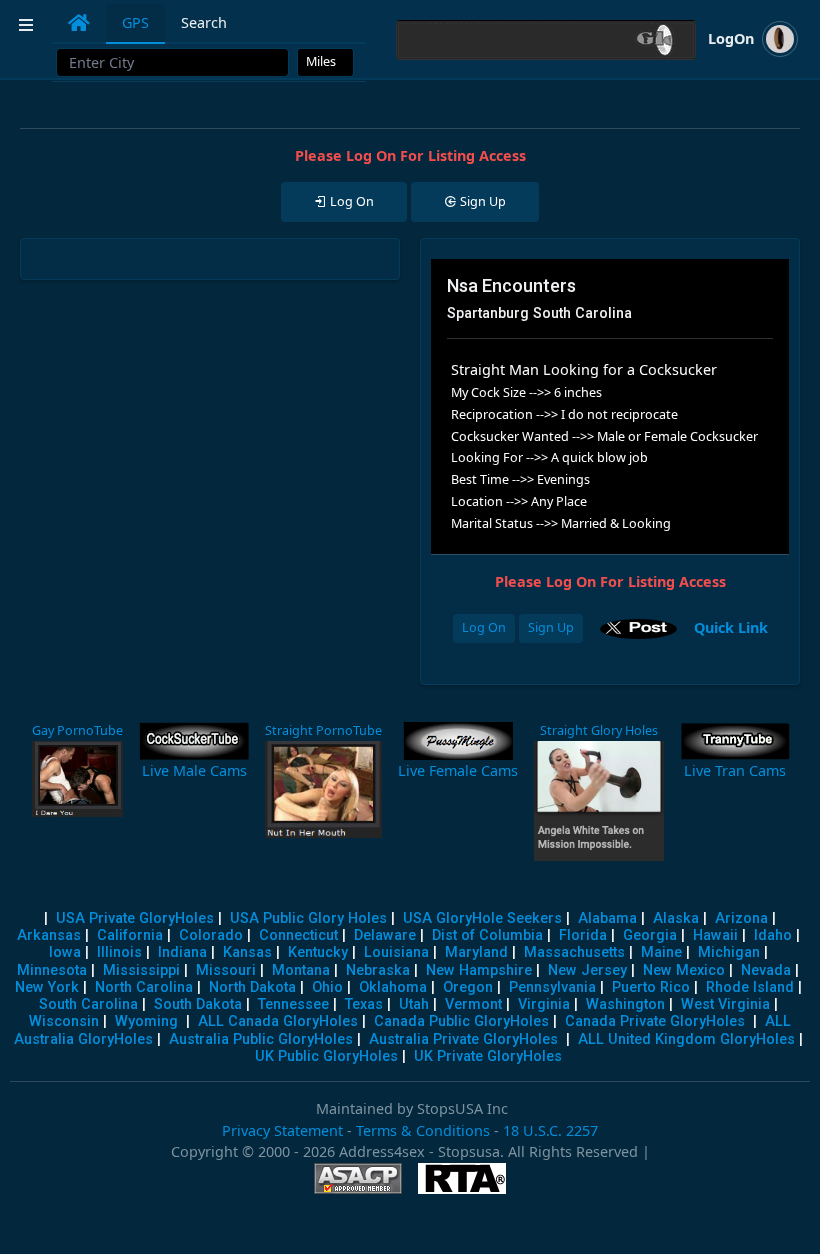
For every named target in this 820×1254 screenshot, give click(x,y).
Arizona (741, 918)
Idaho (773, 935)
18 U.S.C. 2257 (550, 1130)
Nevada (766, 970)
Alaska (676, 918)
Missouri (226, 970)
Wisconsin (64, 1021)
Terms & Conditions (423, 1130)
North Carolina (144, 987)
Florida (583, 935)
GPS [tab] (135, 22)
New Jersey (587, 970)
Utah (414, 1004)
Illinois (119, 952)
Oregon (468, 987)
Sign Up (551, 627)
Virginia (544, 1004)
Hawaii (715, 935)
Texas (364, 1004)
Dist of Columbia (487, 935)
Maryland (476, 952)
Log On (484, 627)
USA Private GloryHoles (135, 918)
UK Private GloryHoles (488, 1056)
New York (47, 987)
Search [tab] (204, 22)
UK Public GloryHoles (326, 1056)
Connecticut (298, 935)
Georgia (650, 935)
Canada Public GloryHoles (461, 1021)
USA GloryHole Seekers (482, 918)
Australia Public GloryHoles (261, 1039)
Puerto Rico (651, 987)
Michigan (729, 952)
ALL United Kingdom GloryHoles (686, 1039)
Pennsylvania (552, 987)
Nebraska (378, 970)
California (130, 935)
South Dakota (198, 1004)
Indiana (182, 952)
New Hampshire (479, 970)
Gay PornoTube (77, 730)
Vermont (473, 1004)
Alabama (607, 918)
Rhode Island (750, 987)
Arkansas (49, 935)
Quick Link (731, 626)
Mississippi (141, 970)
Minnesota (52, 970)
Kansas (247, 952)
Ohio (327, 987)
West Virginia (725, 1004)
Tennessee (293, 1004)
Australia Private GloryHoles (463, 1039)
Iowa (65, 952)
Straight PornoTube (323, 730)
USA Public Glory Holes (308, 918)
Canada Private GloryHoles (655, 1021)
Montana (301, 970)
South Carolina (88, 1004)
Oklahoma (393, 987)
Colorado (211, 935)
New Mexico (684, 970)
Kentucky (318, 952)
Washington (625, 1004)
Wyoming (146, 1021)
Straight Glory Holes (599, 730)
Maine (661, 952)
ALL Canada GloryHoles (278, 1021)
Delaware (385, 935)
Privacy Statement (282, 1130)
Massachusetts (574, 952)
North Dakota (252, 987)
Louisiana (396, 952)
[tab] (79, 23)
